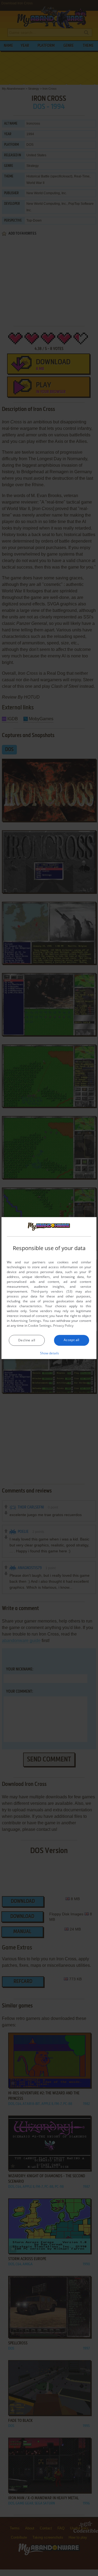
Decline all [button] (27, 1340)
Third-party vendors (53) (52, 1291)
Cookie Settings (40, 1326)
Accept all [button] (72, 1340)
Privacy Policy (63, 1326)
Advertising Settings (26, 1321)
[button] (49, 1353)
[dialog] (49, 1288)
